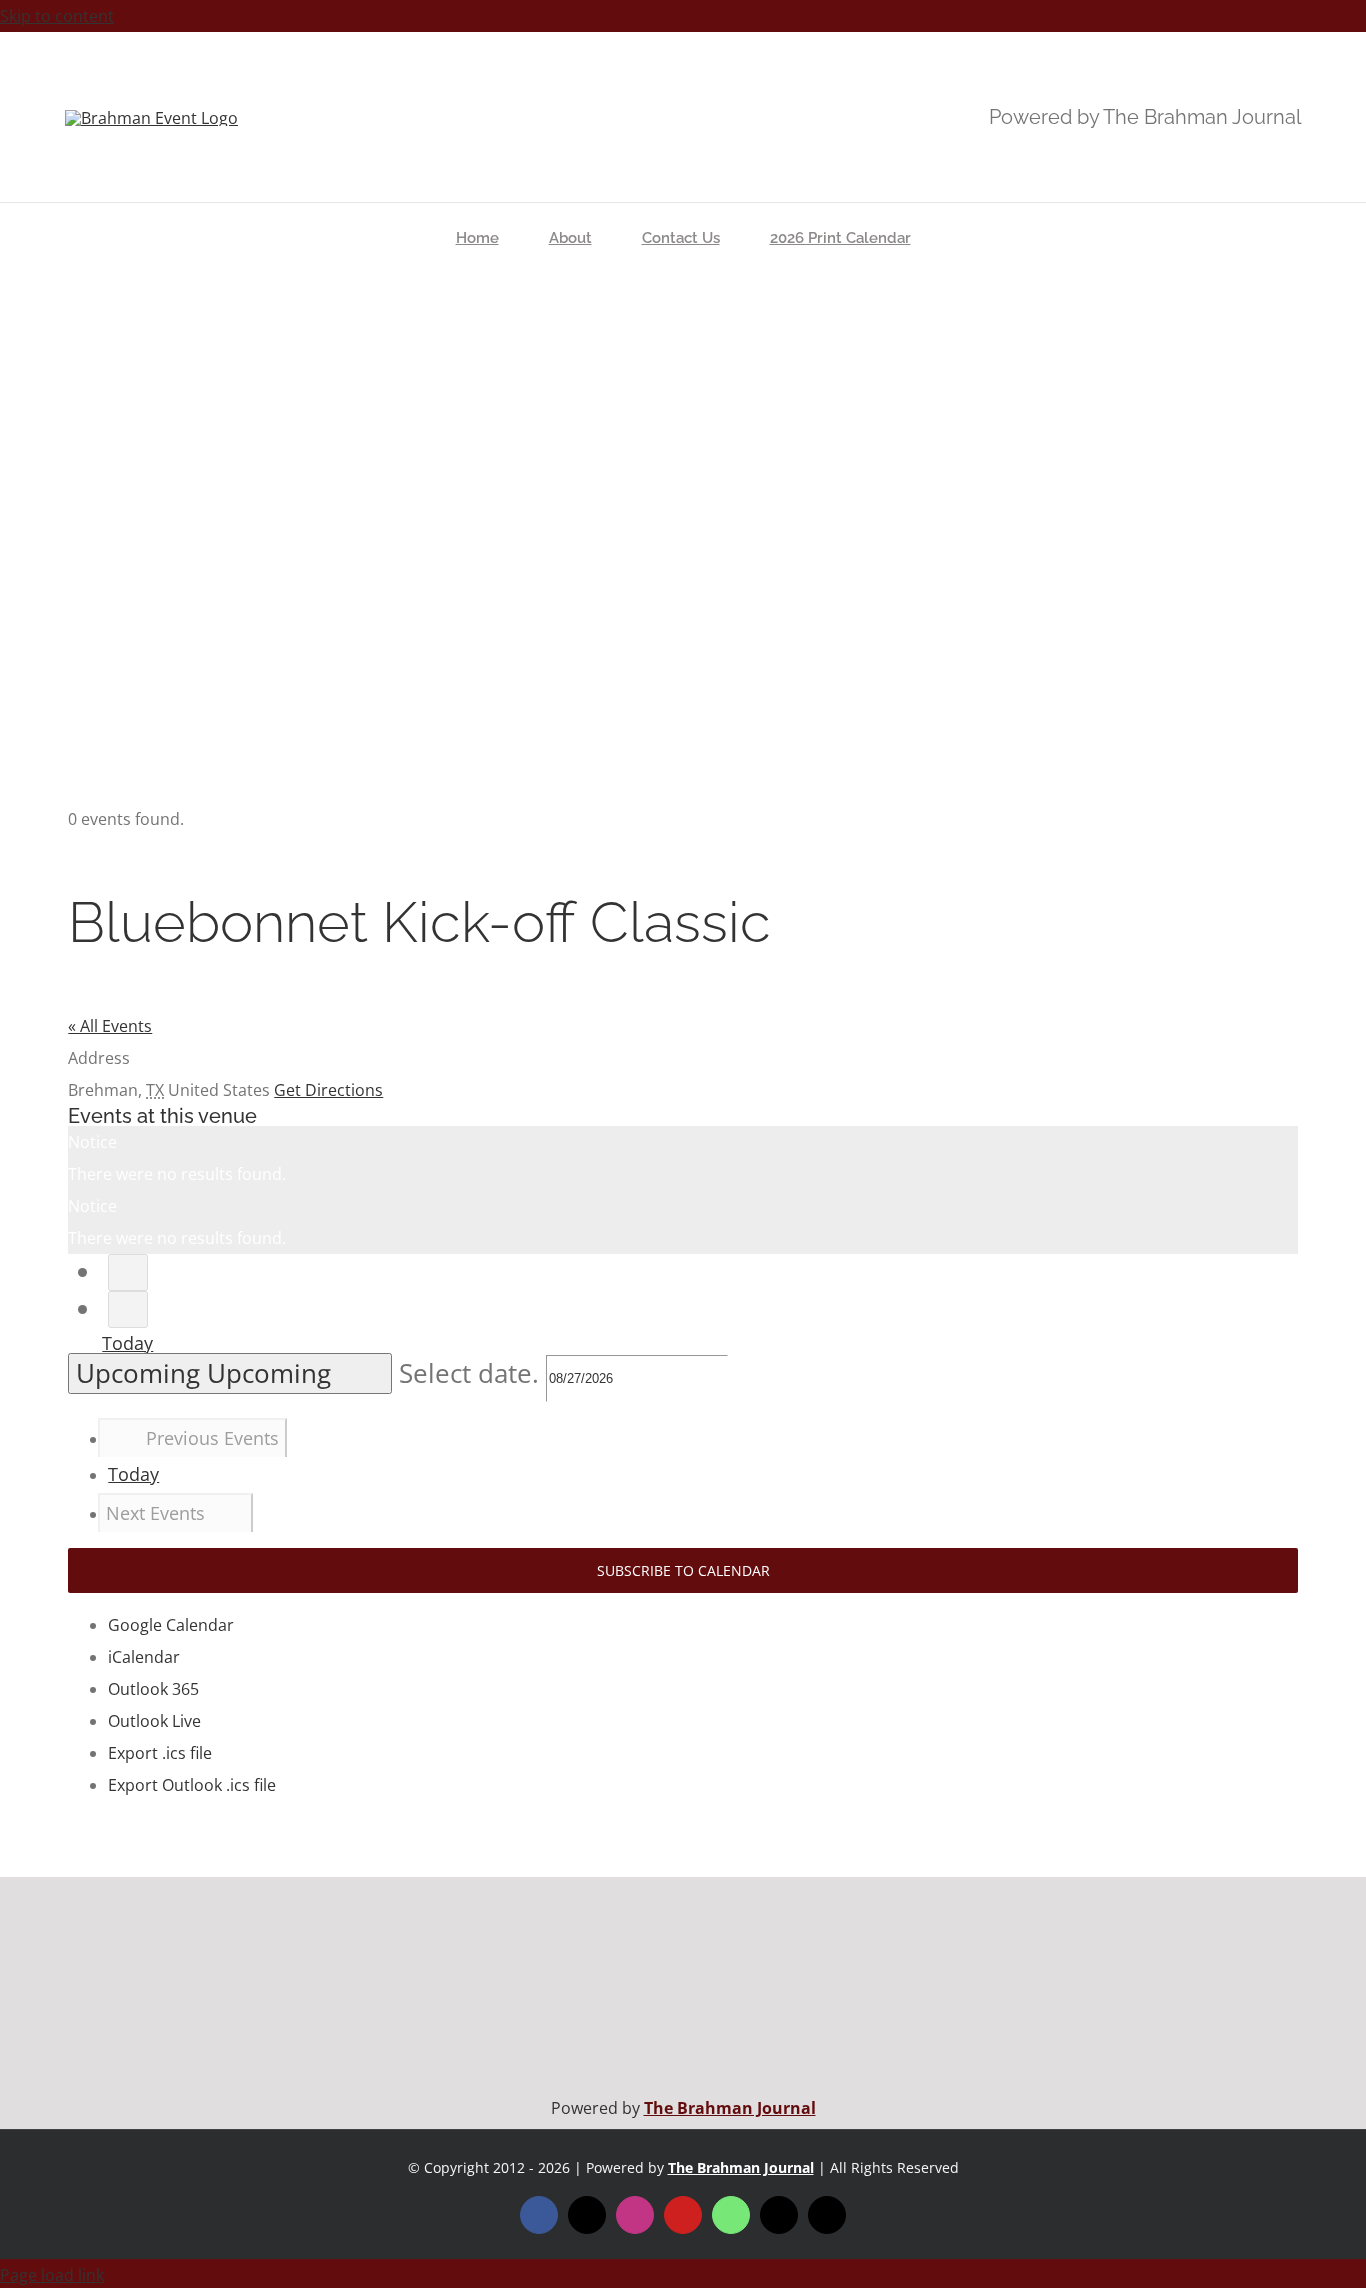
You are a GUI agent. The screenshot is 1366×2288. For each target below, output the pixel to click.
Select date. (472, 1373)
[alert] (682, 1158)
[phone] (827, 2215)
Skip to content (57, 16)
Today (127, 1343)
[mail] (779, 2215)
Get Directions (328, 1090)
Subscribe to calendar (683, 1570)
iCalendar (144, 1657)
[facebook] (539, 2215)
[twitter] (587, 2215)
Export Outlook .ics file (192, 1785)
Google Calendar (171, 1625)
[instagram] (635, 2215)
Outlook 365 (153, 1689)
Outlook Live (154, 1721)
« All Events (110, 1026)
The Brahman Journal (730, 2108)
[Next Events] (128, 1309)
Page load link (52, 2275)
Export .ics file (160, 1753)
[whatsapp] (731, 2215)
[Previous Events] (128, 1272)
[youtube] (683, 2215)
